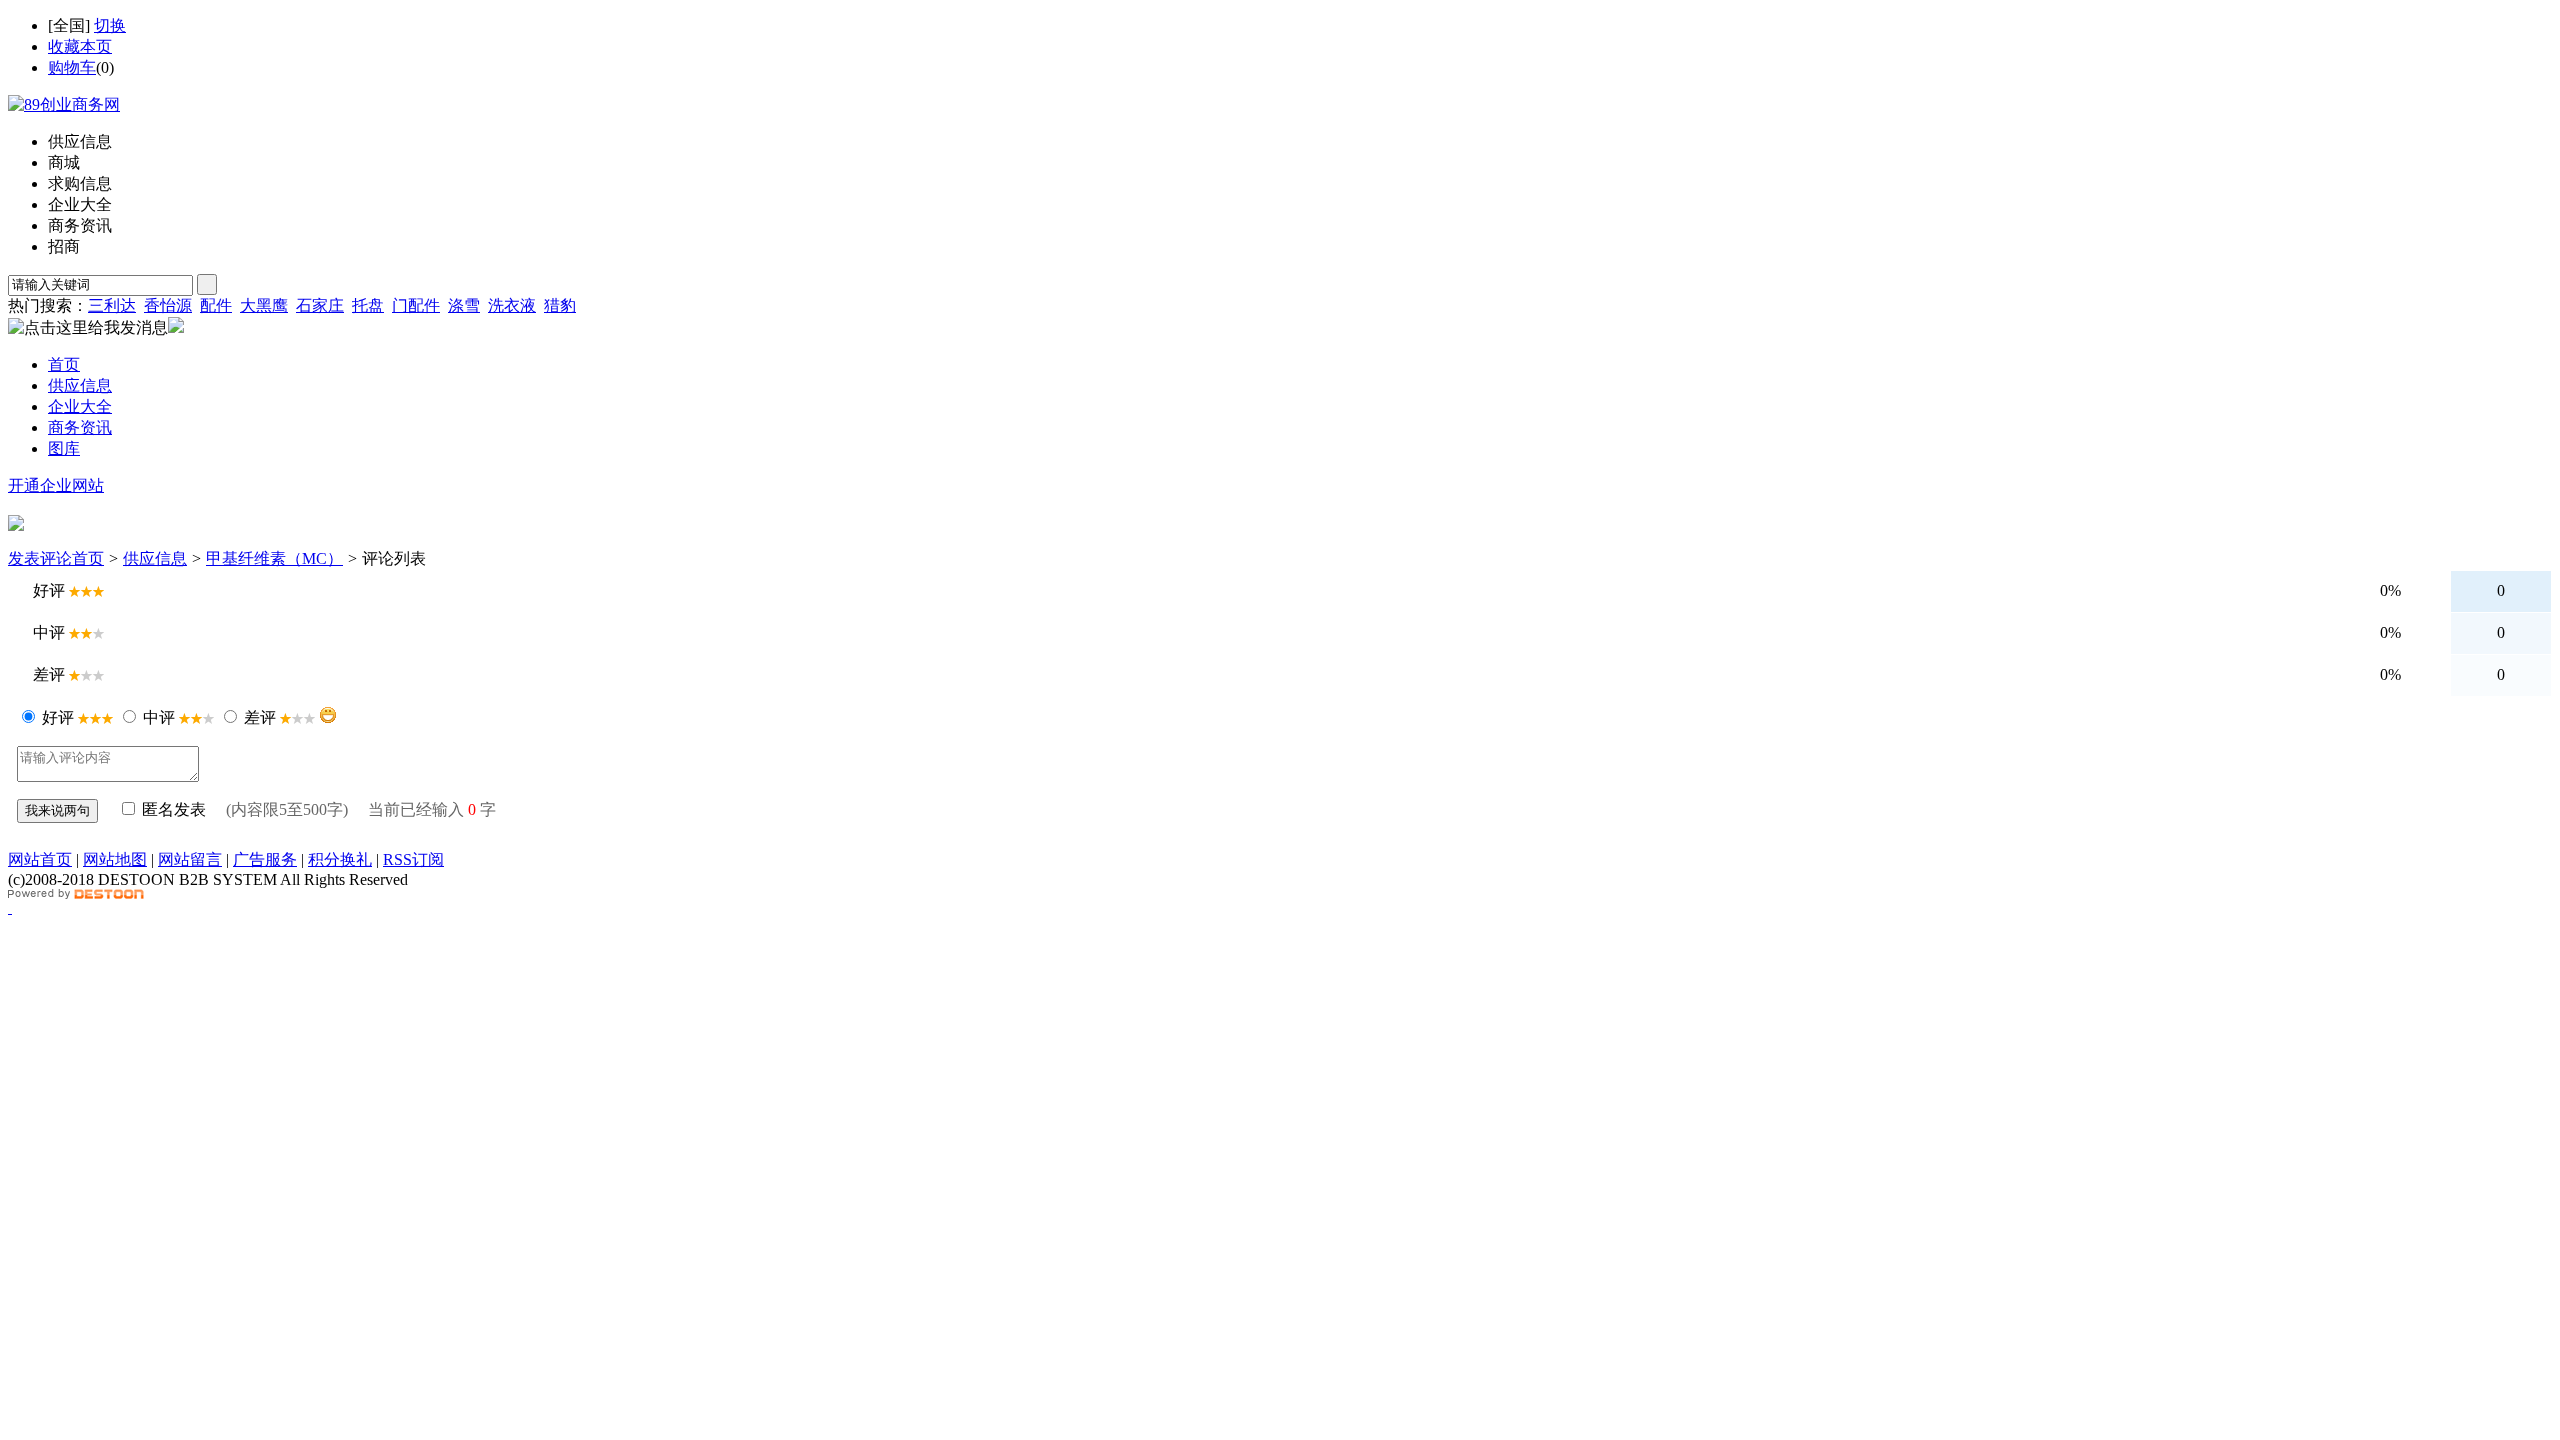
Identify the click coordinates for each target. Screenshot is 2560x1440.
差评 (260, 717)
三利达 (112, 305)
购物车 (72, 67)
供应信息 (155, 558)
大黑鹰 (264, 305)
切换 (110, 25)
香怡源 (168, 305)
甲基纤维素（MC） (274, 558)
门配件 (416, 305)
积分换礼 (340, 859)
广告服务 (265, 859)
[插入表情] (328, 715)
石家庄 (320, 305)
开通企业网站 (56, 485)
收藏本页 (80, 46)
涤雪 (464, 305)
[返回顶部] (10, 907)
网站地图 (115, 859)
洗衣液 (512, 305)
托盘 (368, 305)
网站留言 (190, 859)
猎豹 (560, 305)
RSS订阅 (413, 859)
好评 (58, 717)
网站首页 (40, 859)
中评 (159, 717)
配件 (216, 305)
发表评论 (40, 558)
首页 (88, 558)
